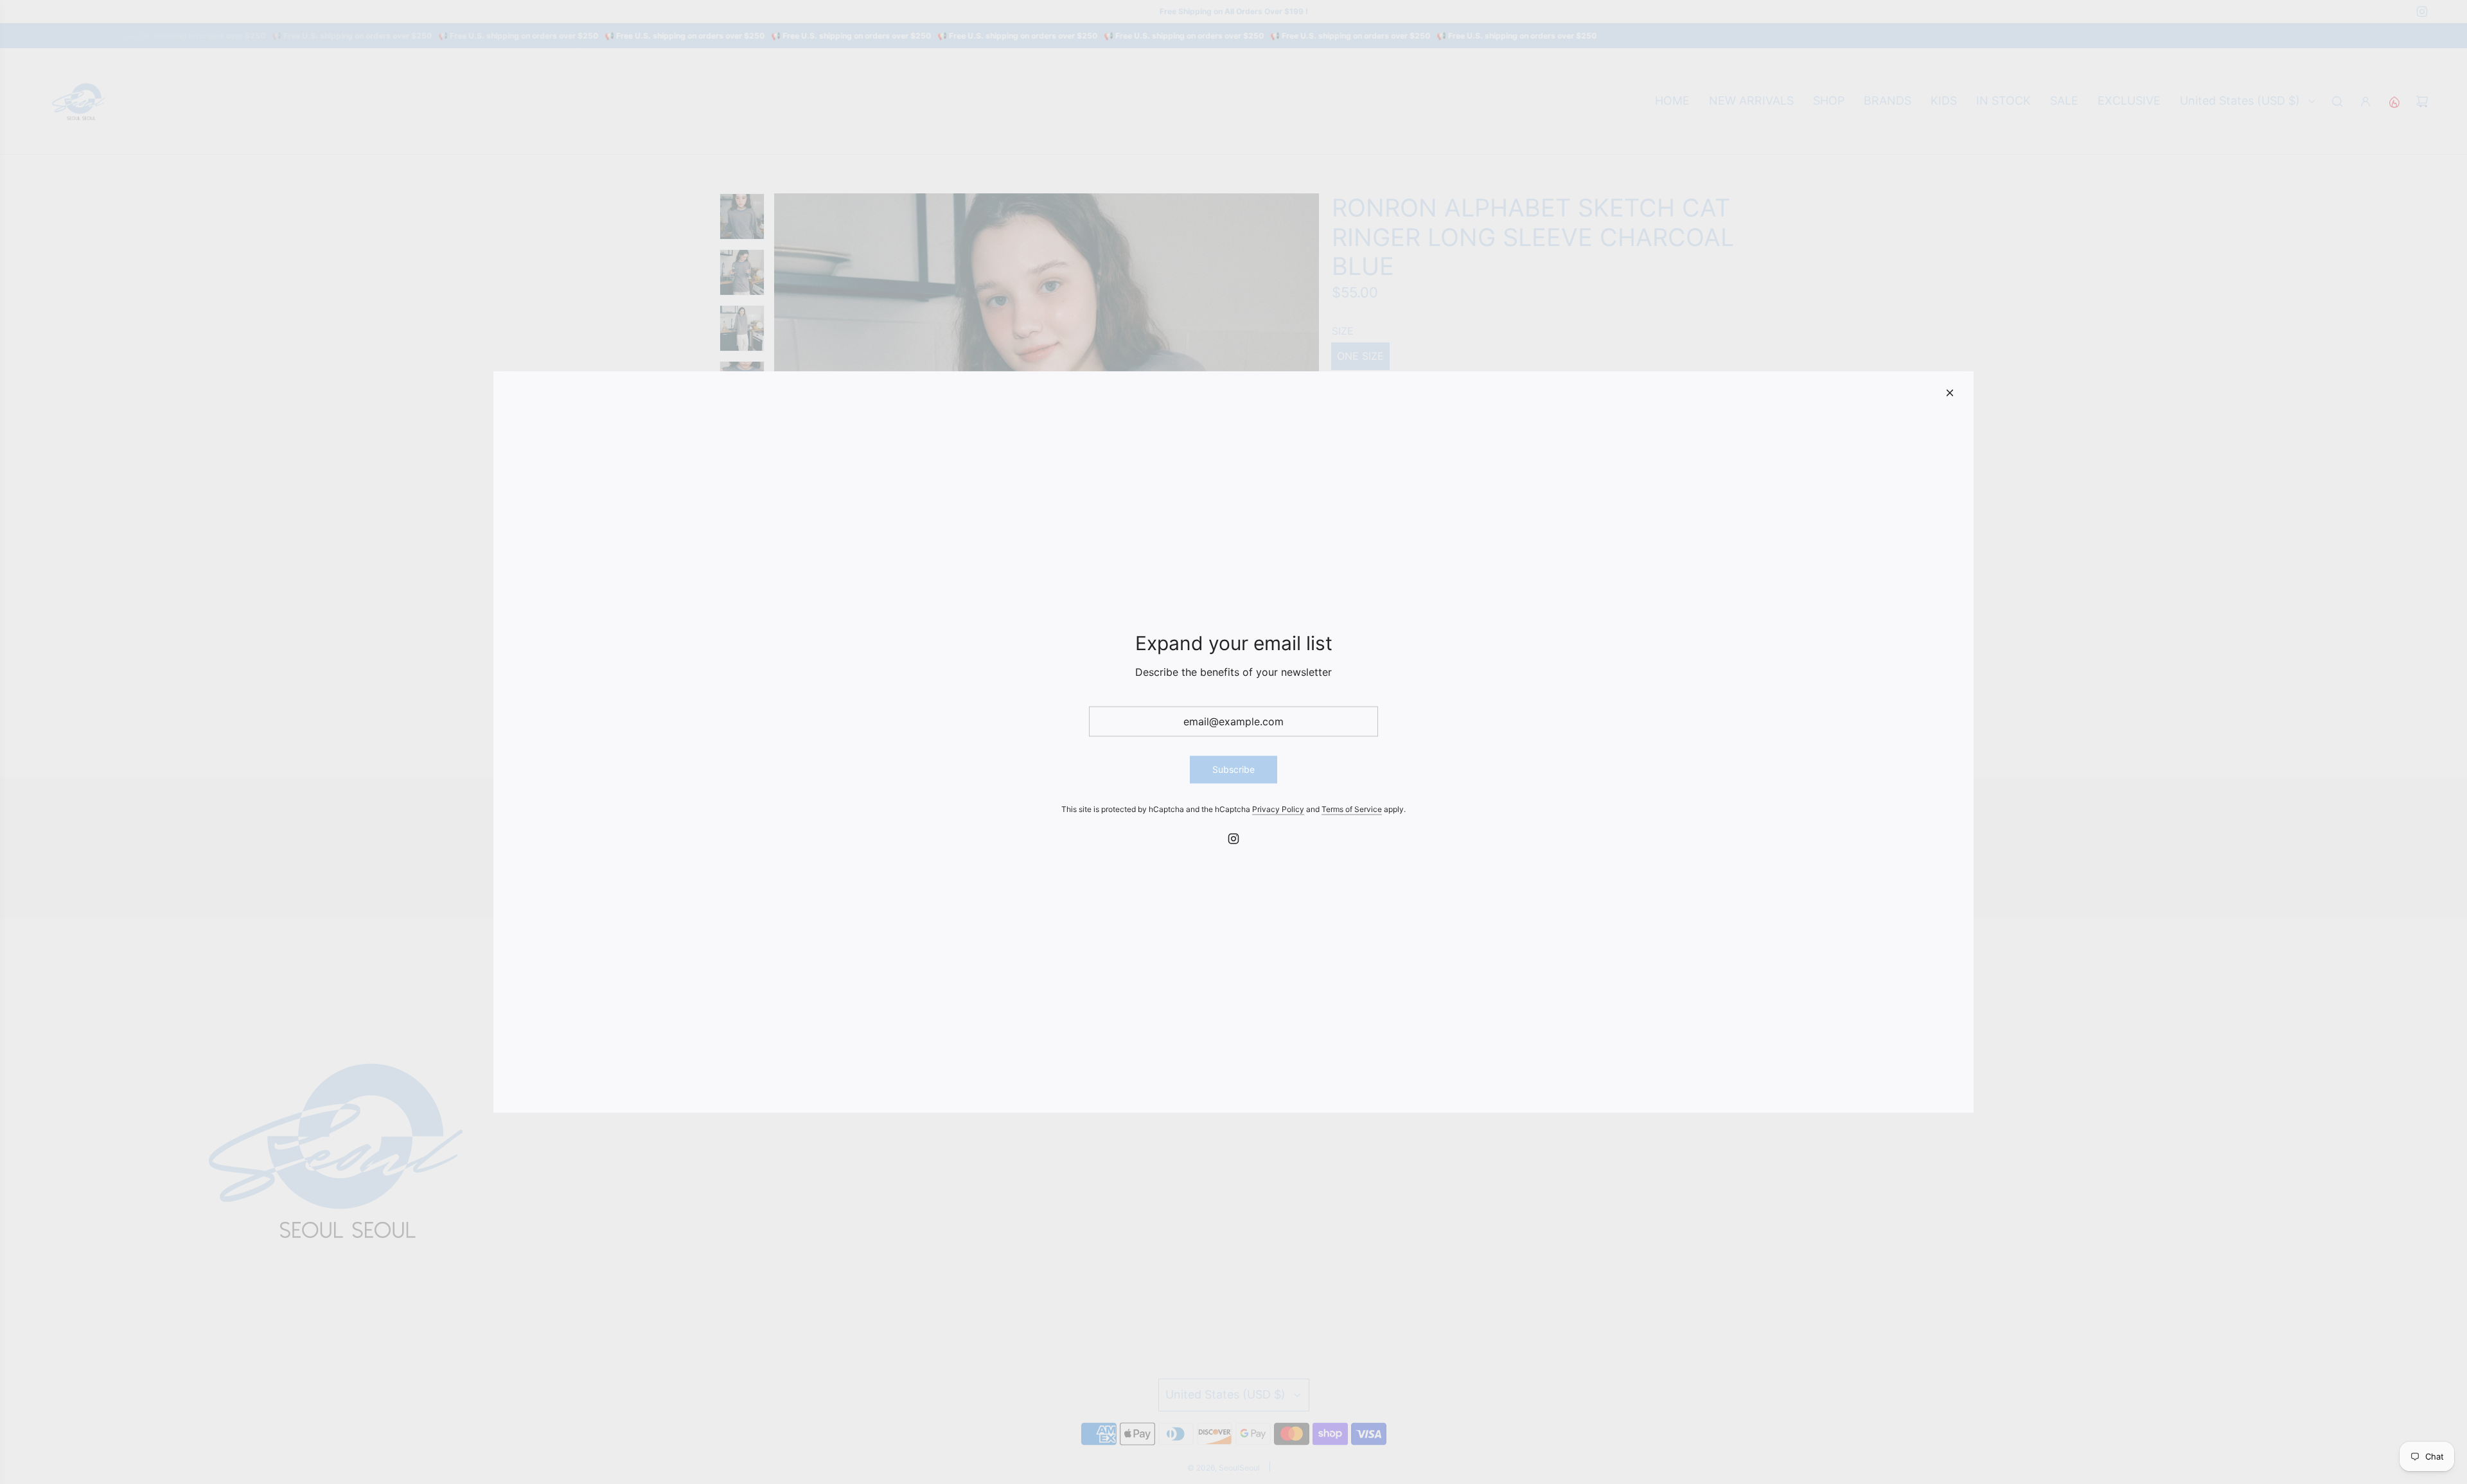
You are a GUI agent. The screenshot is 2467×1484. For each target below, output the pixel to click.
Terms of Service (1352, 808)
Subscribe (1233, 769)
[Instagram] (1233, 838)
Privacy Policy (1278, 808)
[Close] (1950, 393)
